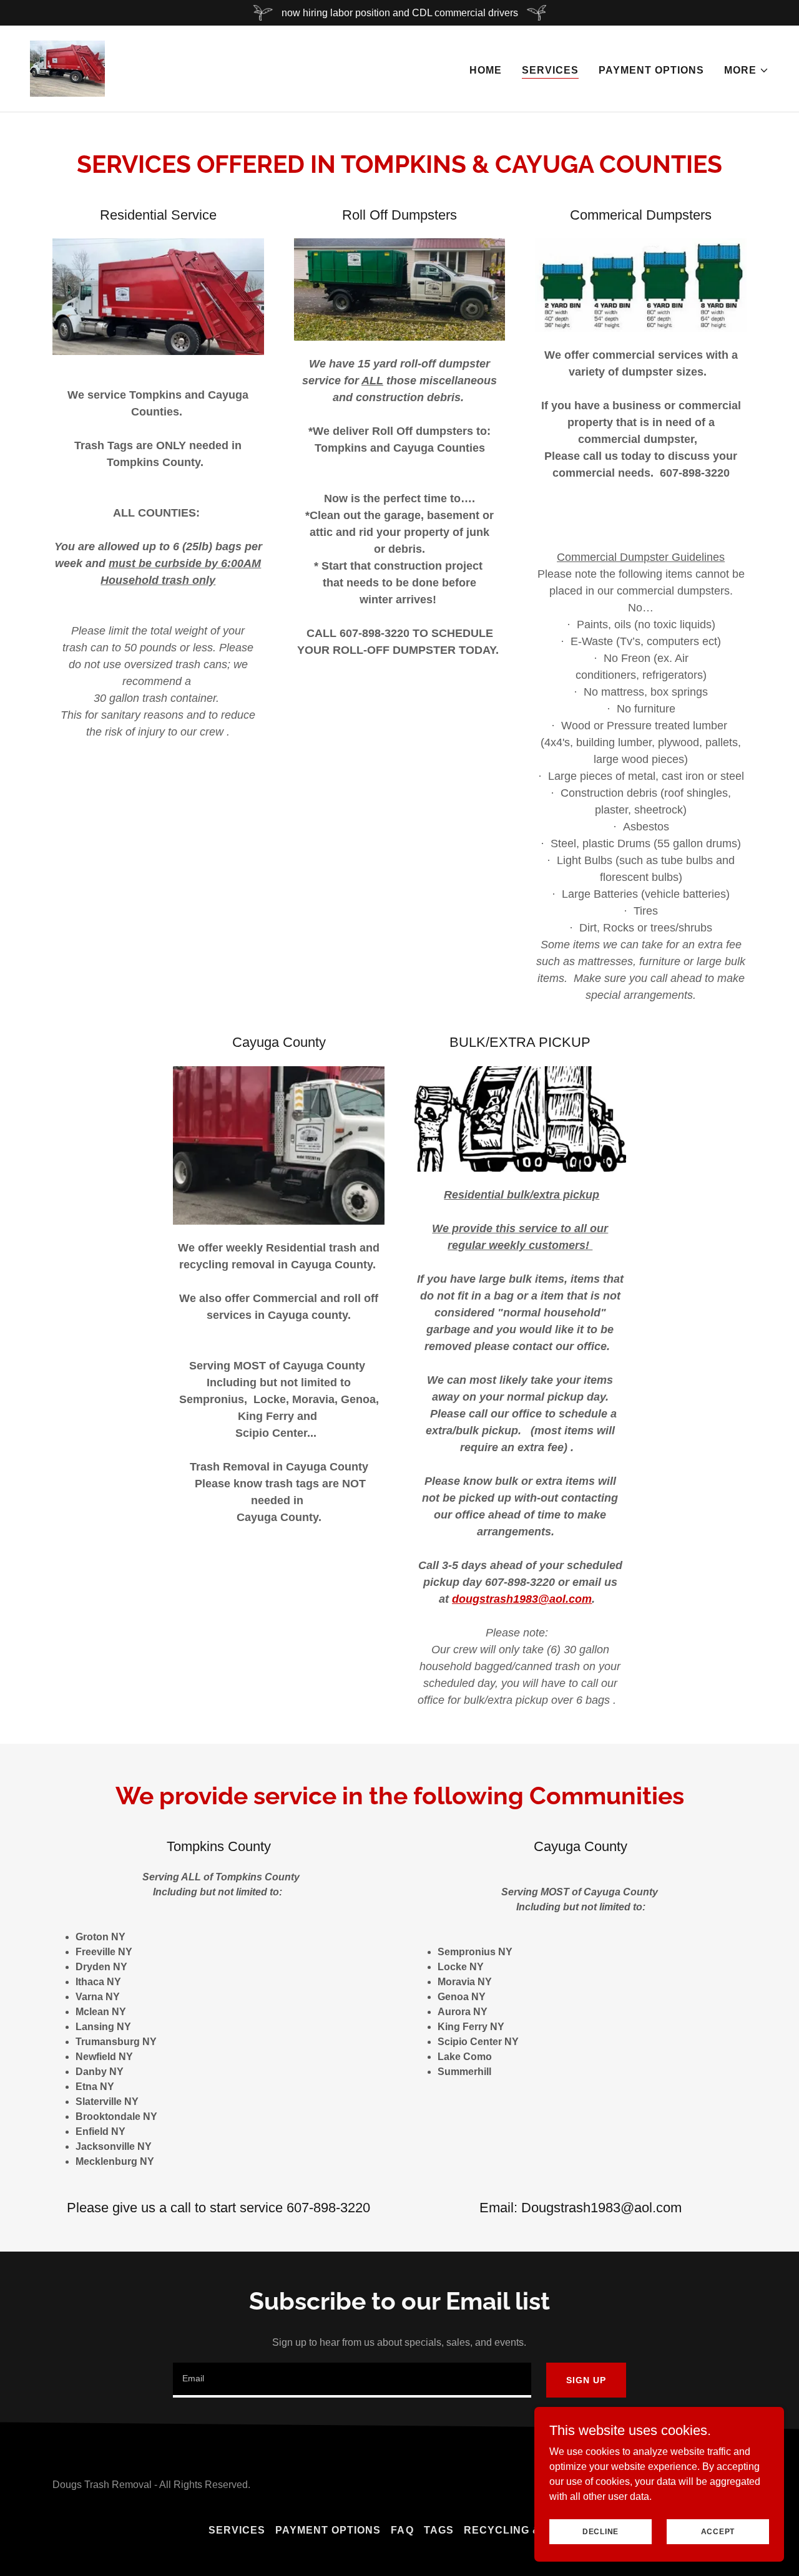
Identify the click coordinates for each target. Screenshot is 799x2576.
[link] (67, 68)
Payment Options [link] (651, 70)
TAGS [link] (439, 2530)
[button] (747, 70)
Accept (718, 2531)
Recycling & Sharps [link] (527, 2530)
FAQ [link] (402, 2530)
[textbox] (352, 2380)
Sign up (586, 2380)
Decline (600, 2531)
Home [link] (486, 70)
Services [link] (550, 70)
